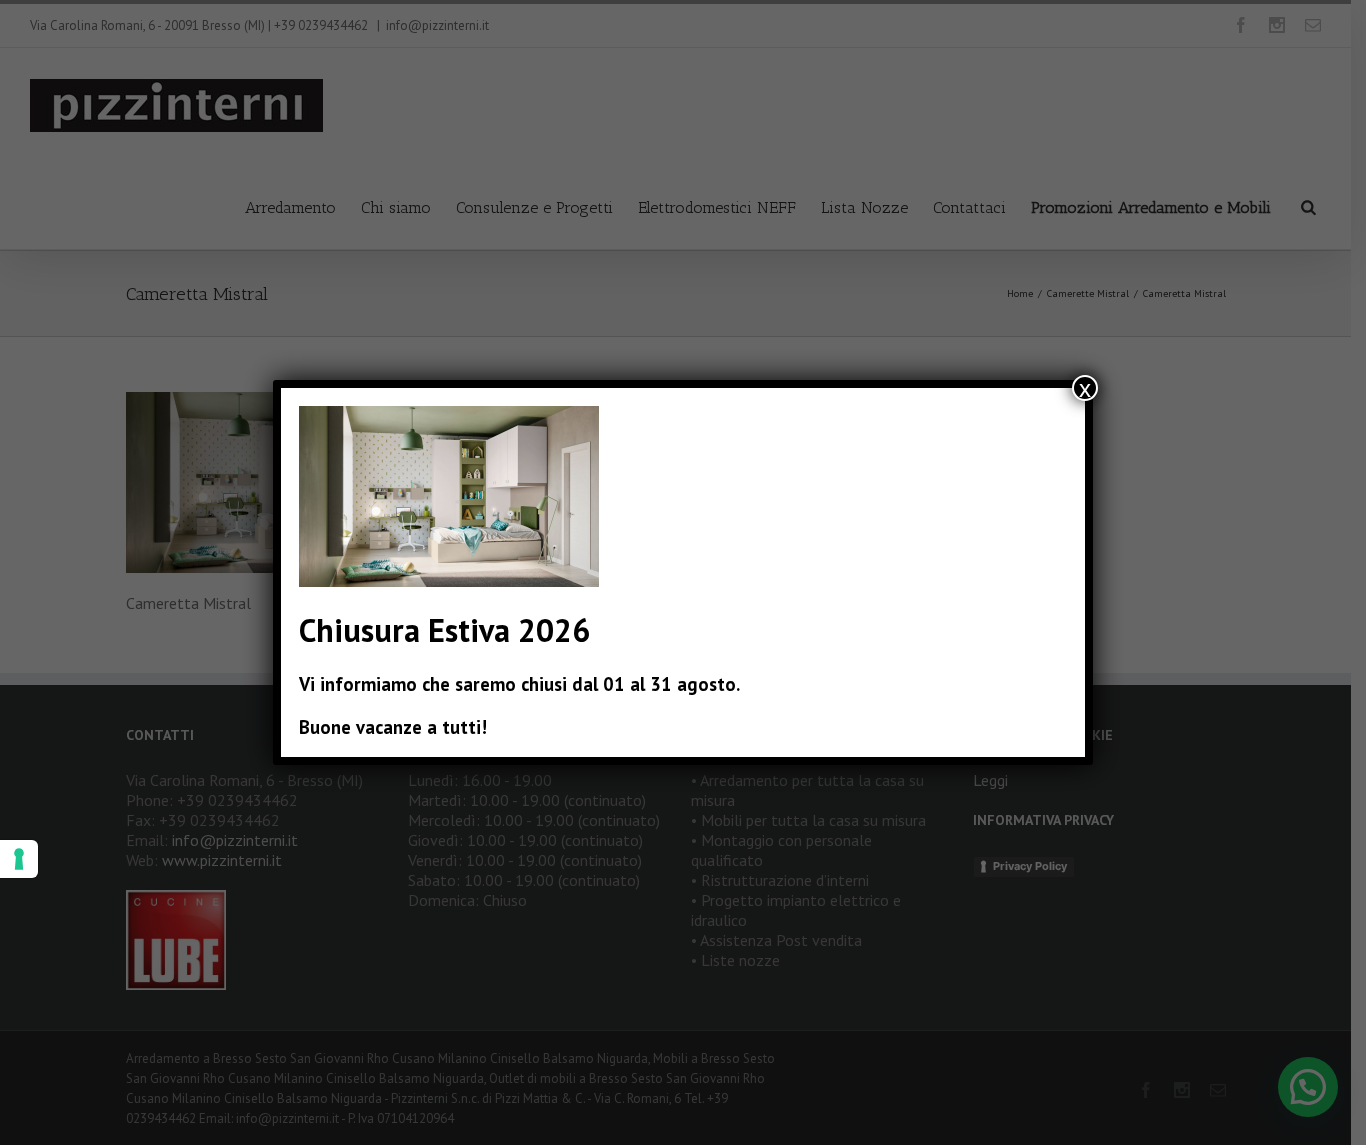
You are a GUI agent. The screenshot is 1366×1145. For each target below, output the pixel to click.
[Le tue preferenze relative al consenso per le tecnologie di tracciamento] (19, 859)
